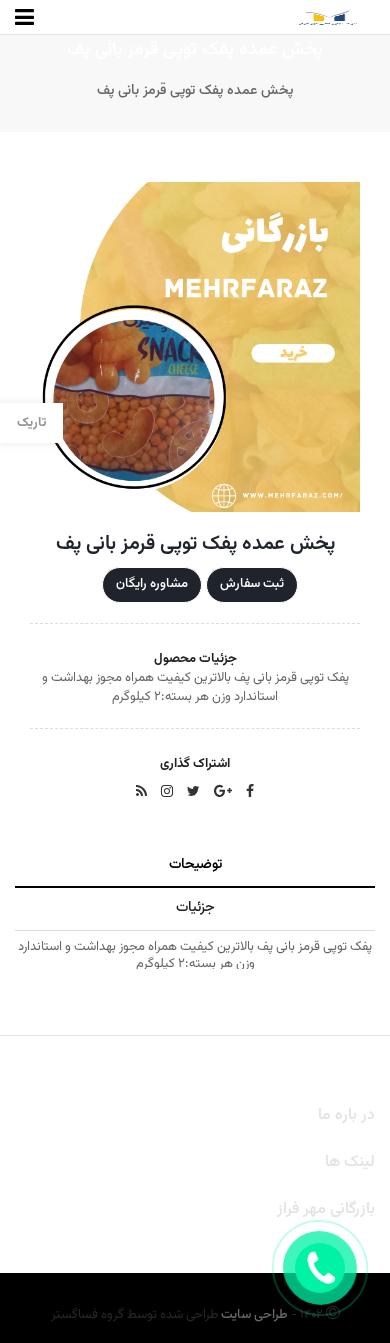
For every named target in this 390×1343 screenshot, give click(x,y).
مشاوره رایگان (152, 584)
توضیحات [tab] (195, 865)
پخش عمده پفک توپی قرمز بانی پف (195, 91)
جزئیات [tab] (195, 908)
